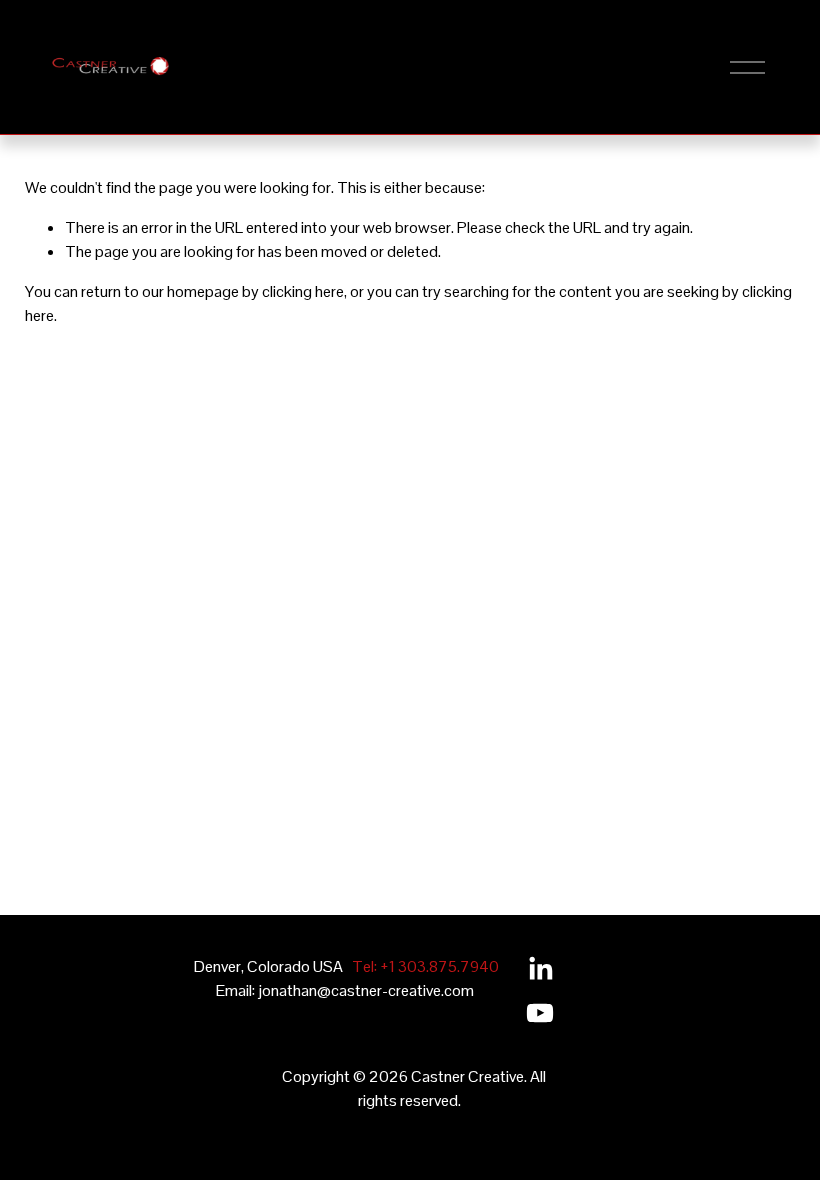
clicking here (303, 291)
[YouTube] (540, 1013)
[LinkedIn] (540, 969)
